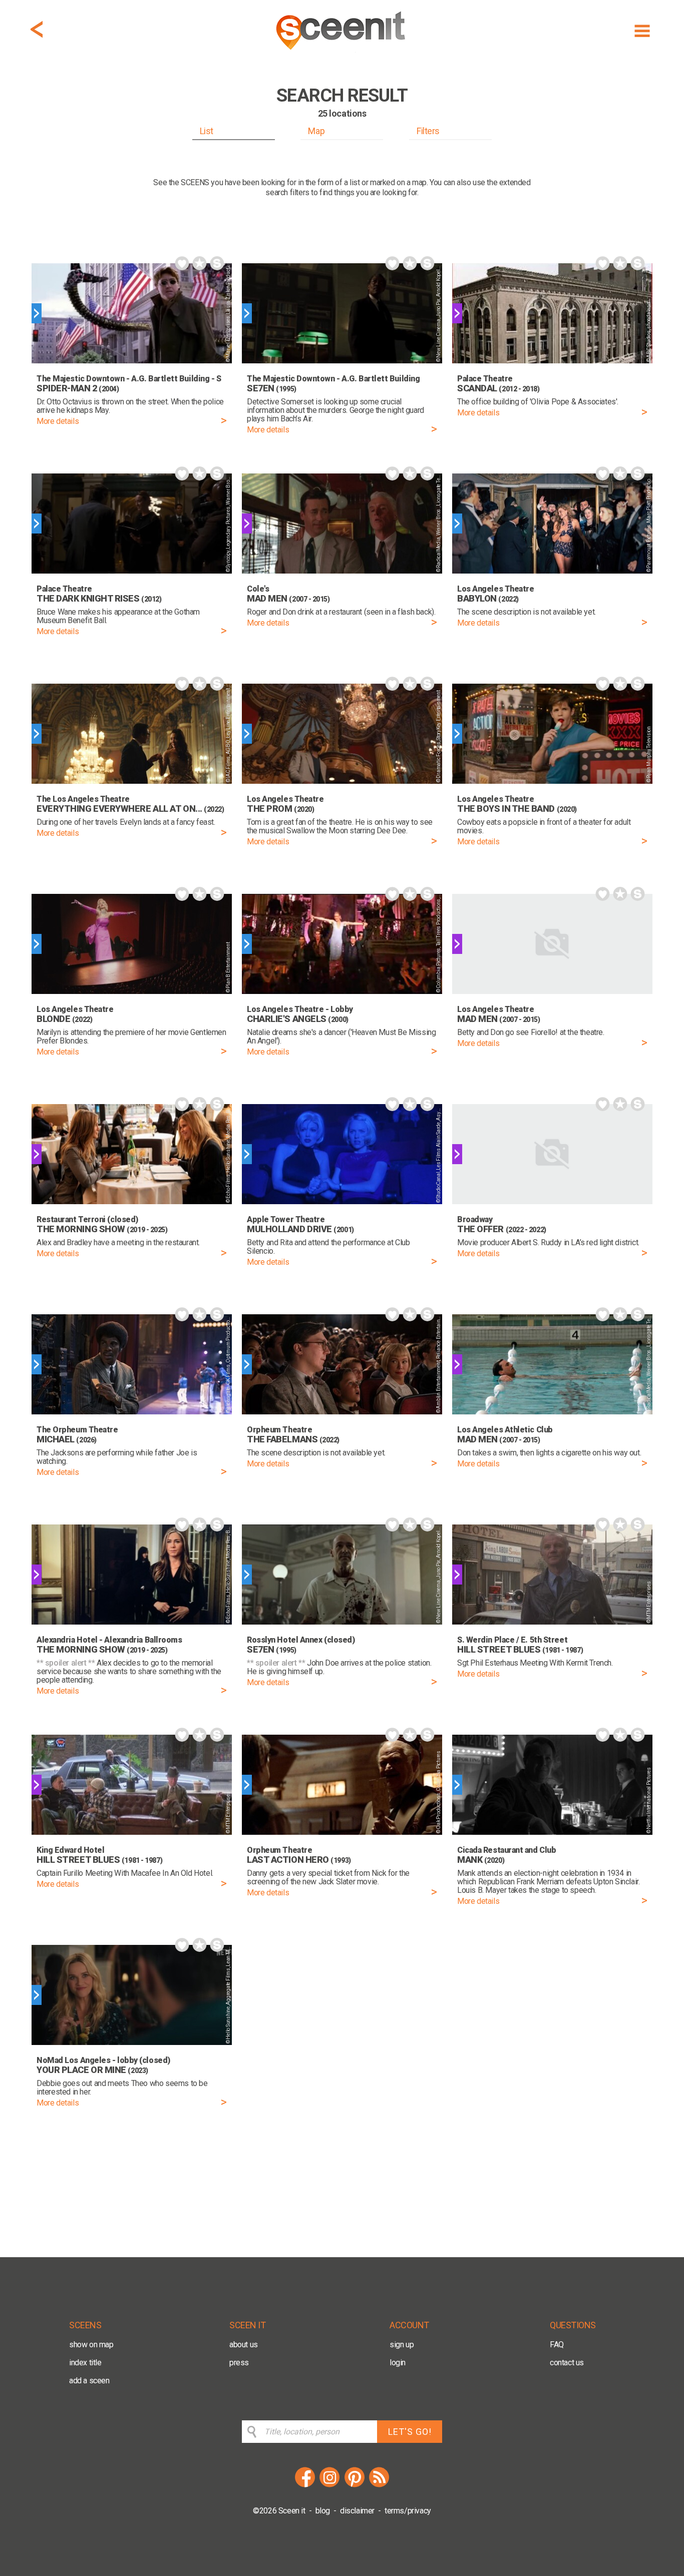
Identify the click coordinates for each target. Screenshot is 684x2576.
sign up (402, 2345)
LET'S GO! (410, 2432)
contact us (567, 2363)
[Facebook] (305, 2486)
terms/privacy (408, 2511)
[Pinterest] (355, 2486)
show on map (91, 2345)
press (239, 2363)
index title (85, 2363)
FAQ (557, 2345)
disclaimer (357, 2511)
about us (244, 2345)
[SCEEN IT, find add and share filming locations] (342, 53)
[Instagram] (329, 2486)
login (398, 2363)
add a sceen (89, 2381)
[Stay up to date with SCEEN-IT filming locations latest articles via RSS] (379, 2486)
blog (323, 2511)
